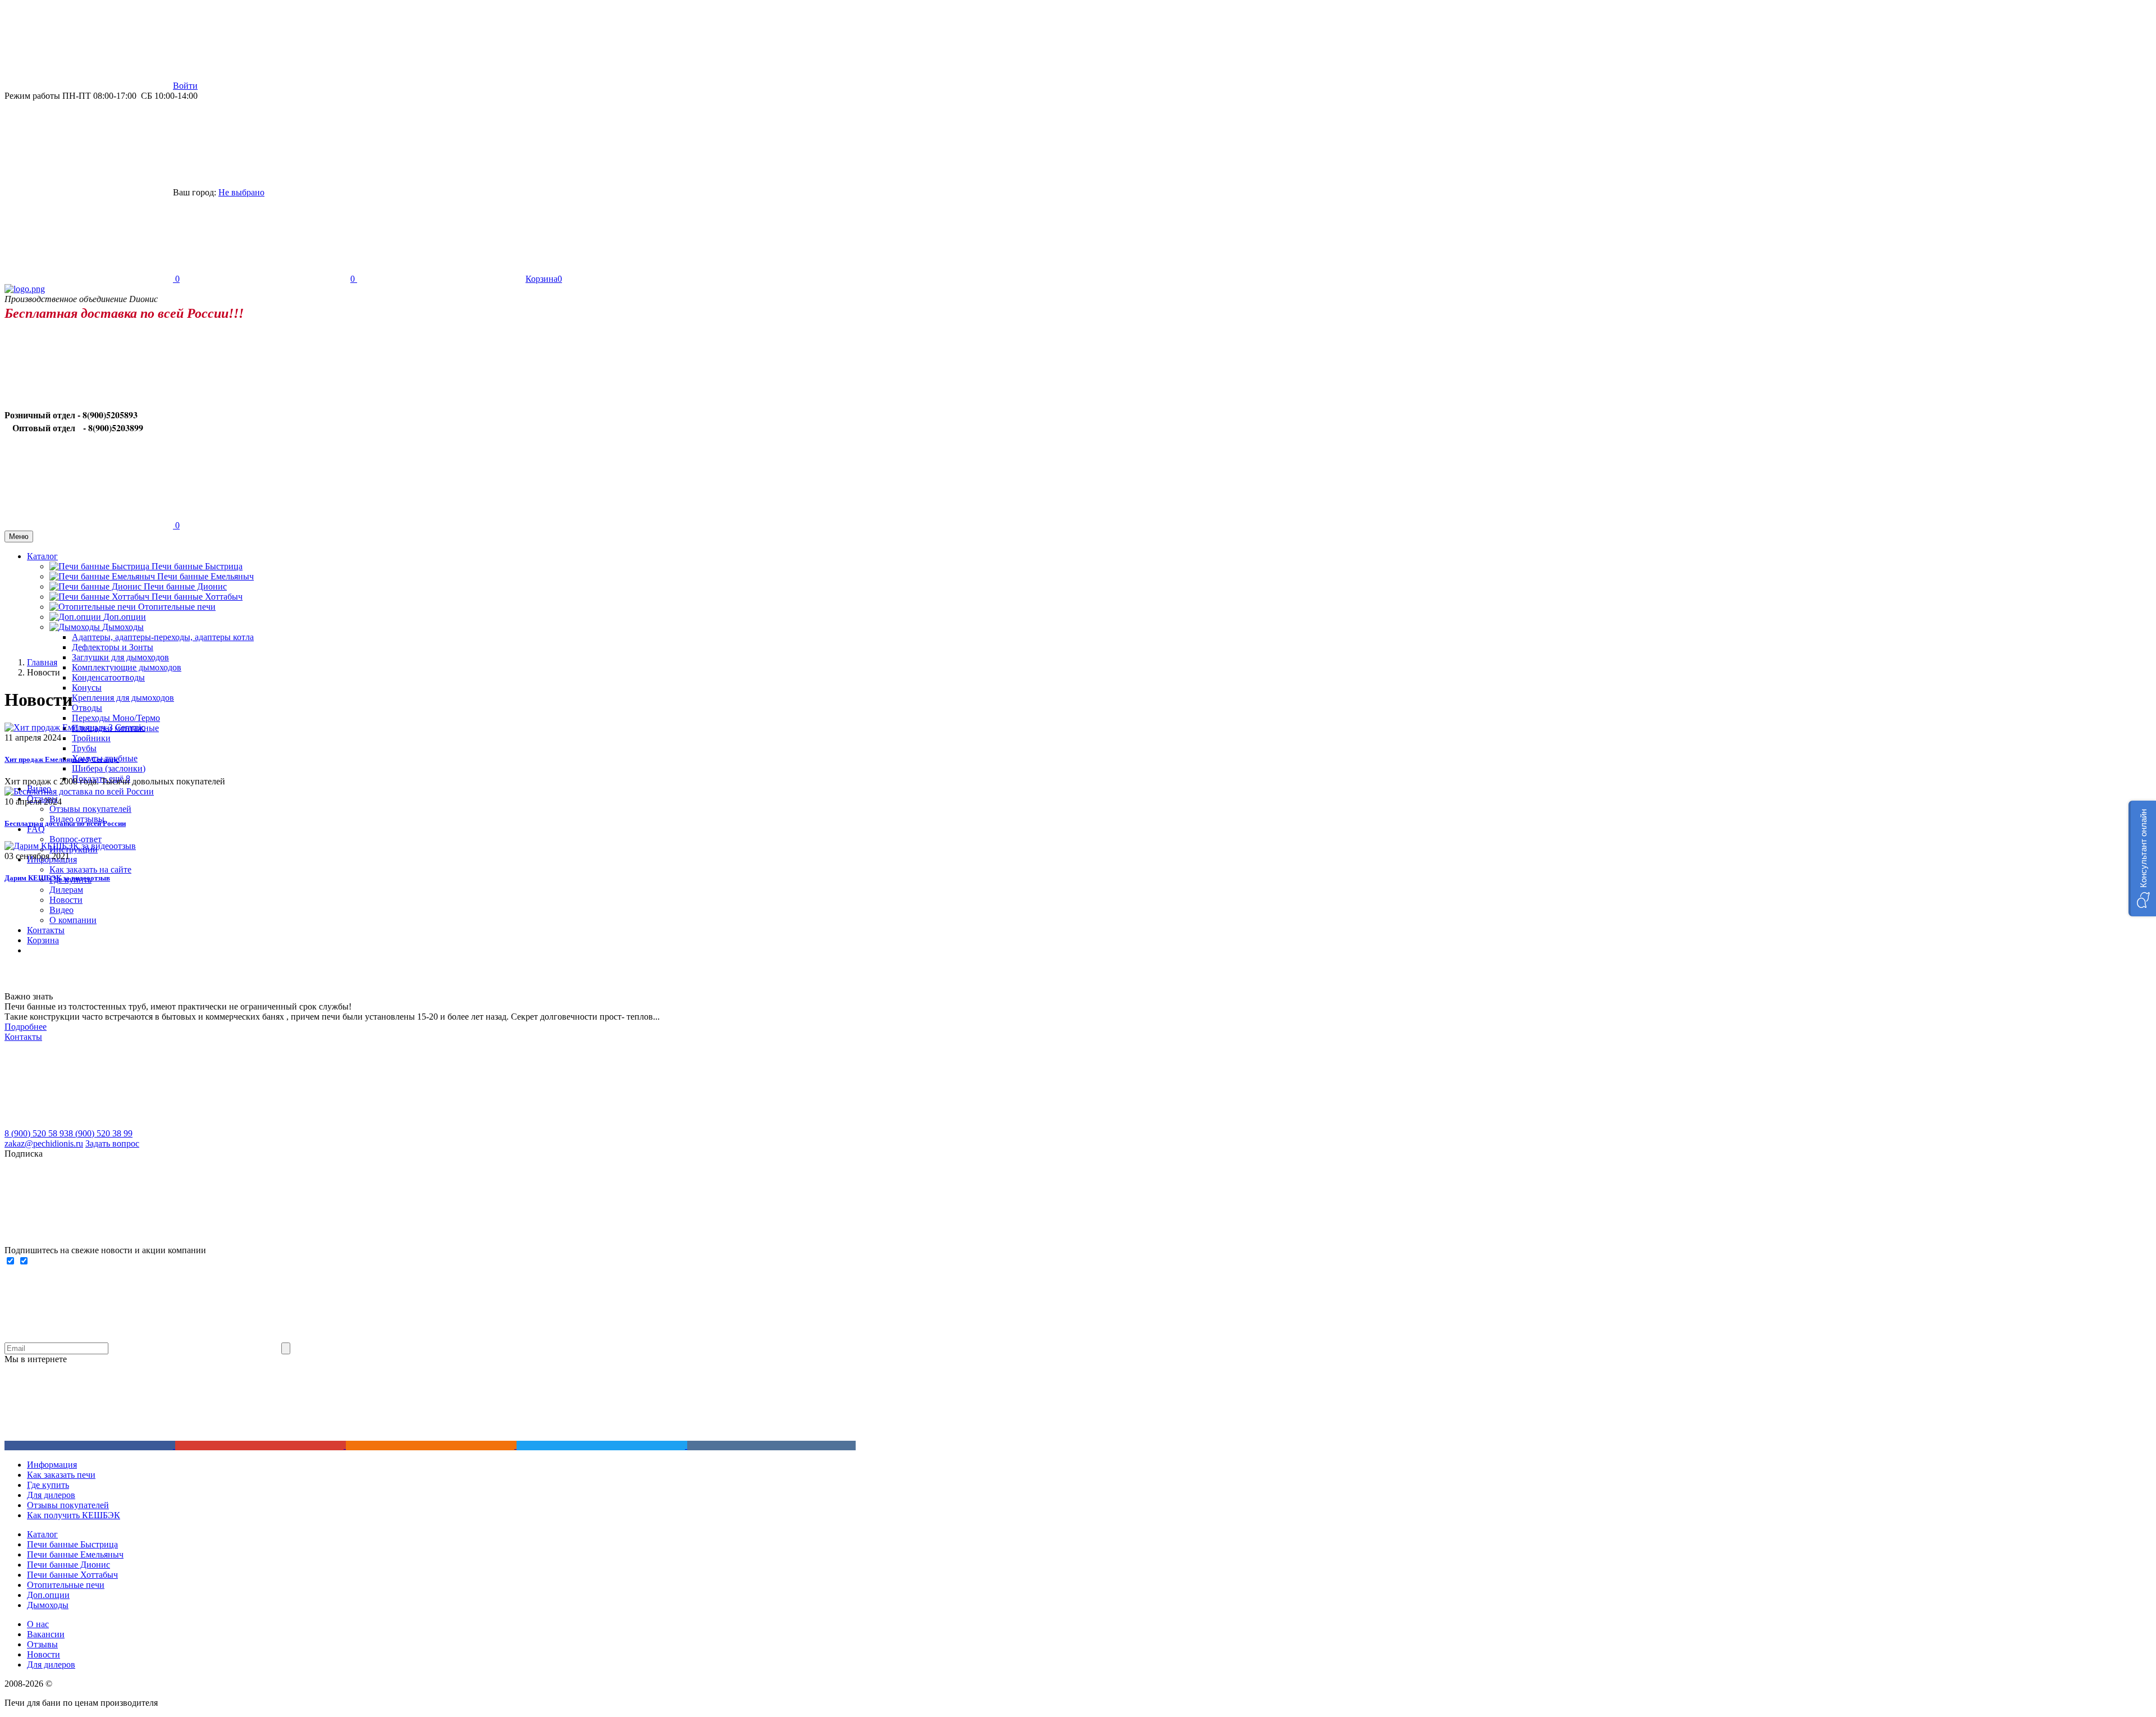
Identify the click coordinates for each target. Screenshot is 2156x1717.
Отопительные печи (177, 607)
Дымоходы (48, 1605)
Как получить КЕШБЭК (74, 1515)
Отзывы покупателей (90, 809)
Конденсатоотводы (108, 677)
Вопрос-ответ (76, 839)
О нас (38, 1624)
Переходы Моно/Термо (116, 718)
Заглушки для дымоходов (120, 657)
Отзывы (42, 1644)
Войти (185, 86)
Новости (66, 900)
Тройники (91, 738)
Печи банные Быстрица (197, 566)
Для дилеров (51, 1495)
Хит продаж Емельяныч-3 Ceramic (62, 759)
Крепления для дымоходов (123, 698)
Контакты (23, 1037)
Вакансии (46, 1634)
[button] (2142, 858)
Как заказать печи (61, 1475)
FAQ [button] (36, 829)
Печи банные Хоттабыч (197, 597)
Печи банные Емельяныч (205, 576)
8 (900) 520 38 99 (101, 1133)
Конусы (87, 688)
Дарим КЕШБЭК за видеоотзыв (57, 878)
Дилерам (66, 890)
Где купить (48, 1485)
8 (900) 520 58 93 (36, 1133)
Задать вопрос (112, 1143)
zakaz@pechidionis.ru (44, 1143)
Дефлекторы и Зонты (113, 647)
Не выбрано (241, 192)
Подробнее (26, 1027)
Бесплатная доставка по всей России (65, 823)
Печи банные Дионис (185, 586)
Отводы (87, 708)
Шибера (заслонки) (109, 768)
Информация (52, 1465)
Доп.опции (48, 1595)
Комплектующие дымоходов (127, 667)
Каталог (42, 1534)
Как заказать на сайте (90, 869)
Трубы (84, 748)
